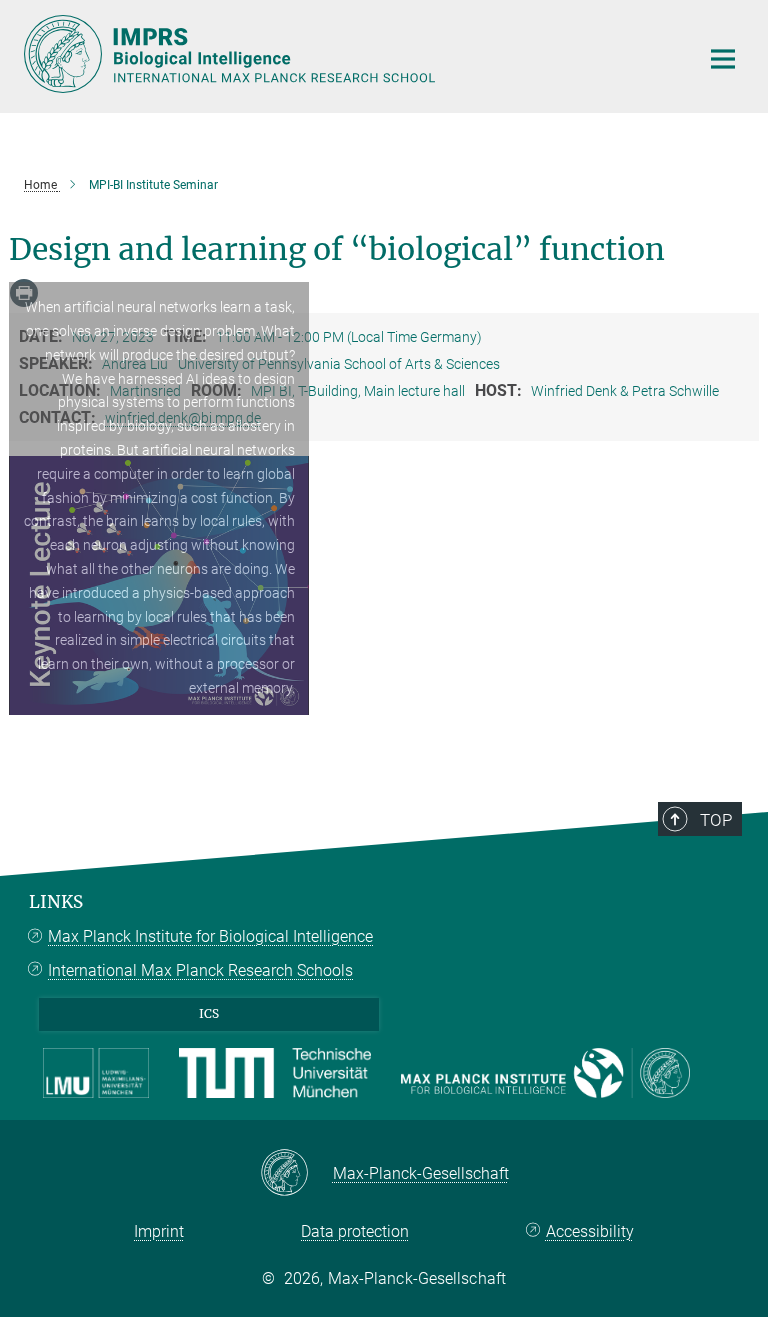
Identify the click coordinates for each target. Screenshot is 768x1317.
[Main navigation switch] (723, 59)
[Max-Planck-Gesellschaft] (296, 1174)
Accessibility (590, 1231)
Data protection (355, 1231)
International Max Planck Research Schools (200, 970)
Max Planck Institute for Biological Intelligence (210, 936)
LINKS (56, 902)
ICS (209, 1013)
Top (716, 820)
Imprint (159, 1231)
